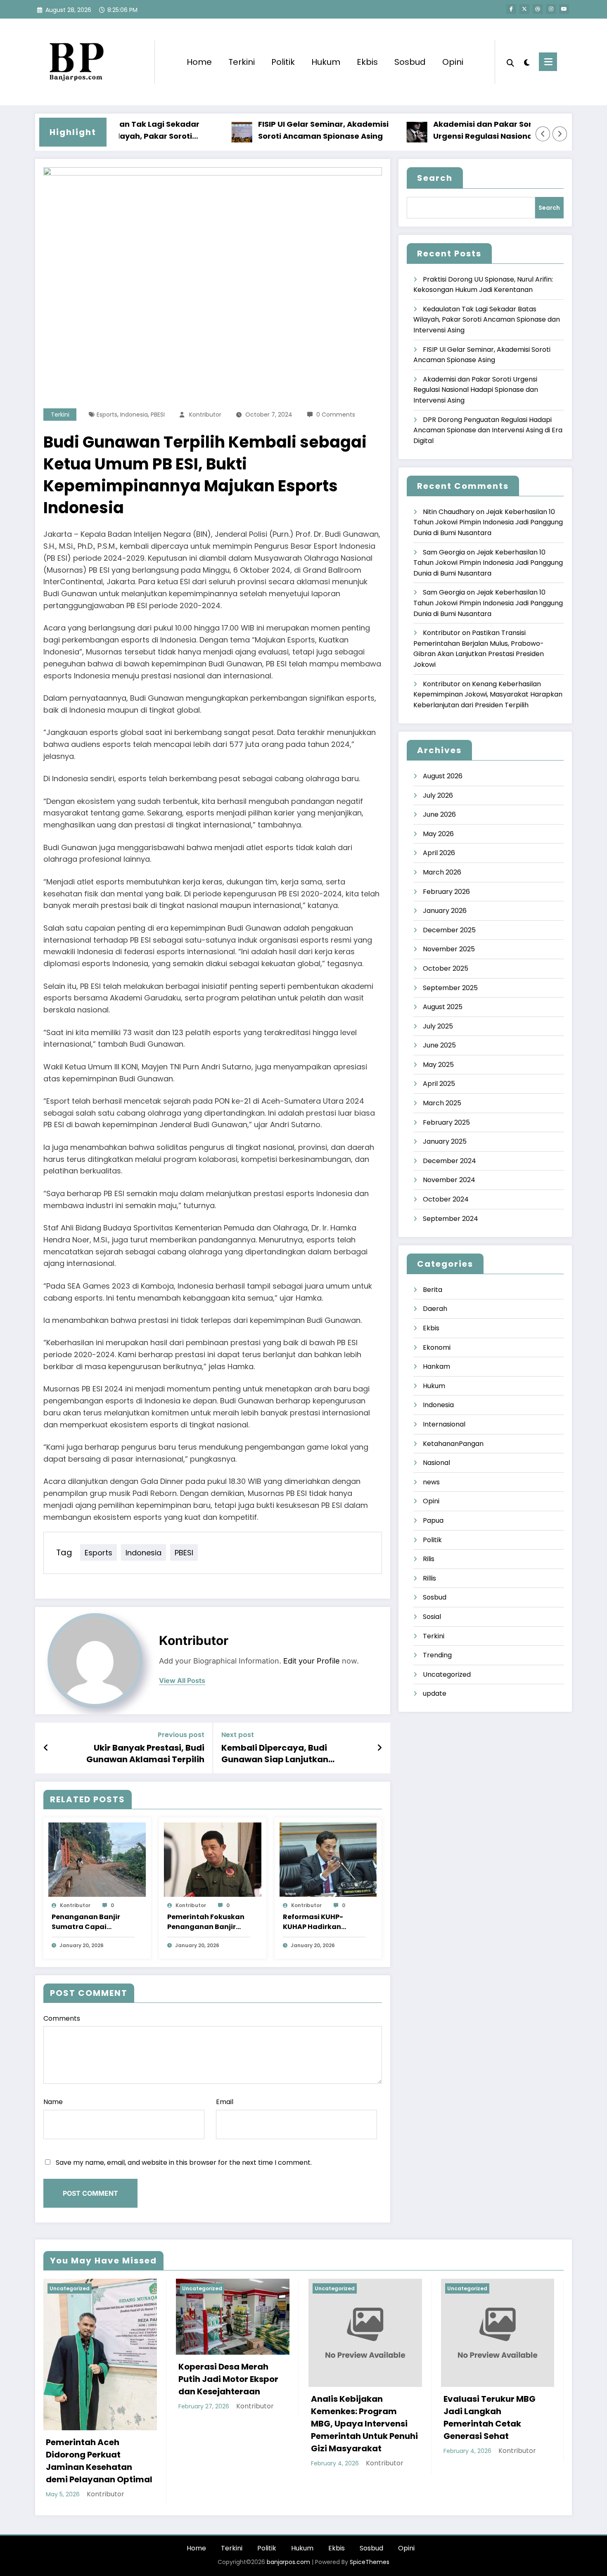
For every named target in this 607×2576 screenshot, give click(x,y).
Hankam (436, 1366)
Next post (238, 1735)
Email (225, 2102)
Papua (433, 1520)
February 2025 (446, 1122)
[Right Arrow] (560, 134)
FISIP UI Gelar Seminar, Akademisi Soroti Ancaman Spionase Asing (282, 130)
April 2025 (439, 1084)
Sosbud (410, 62)
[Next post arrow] (379, 1748)
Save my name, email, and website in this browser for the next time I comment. (184, 2162)
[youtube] (564, 9)
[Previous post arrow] (46, 1748)
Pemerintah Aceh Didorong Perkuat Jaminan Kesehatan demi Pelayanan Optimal (99, 2461)
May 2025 (438, 1065)
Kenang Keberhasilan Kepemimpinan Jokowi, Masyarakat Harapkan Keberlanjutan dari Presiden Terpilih (488, 694)
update (435, 1693)
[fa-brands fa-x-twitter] (524, 9)
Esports (107, 415)
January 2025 (445, 1141)
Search (435, 178)
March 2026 (442, 872)
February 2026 (446, 892)
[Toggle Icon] (548, 62)
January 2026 (445, 911)
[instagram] (551, 9)
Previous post (181, 1735)
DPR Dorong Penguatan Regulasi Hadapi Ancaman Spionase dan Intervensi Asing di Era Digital (488, 430)
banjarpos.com (288, 2562)
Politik (283, 62)
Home (199, 62)
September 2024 (451, 1219)
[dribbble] (538, 9)
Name (53, 2102)
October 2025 (446, 968)
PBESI (158, 415)
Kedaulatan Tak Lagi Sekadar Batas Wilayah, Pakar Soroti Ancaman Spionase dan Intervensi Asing (487, 320)
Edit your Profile (312, 1661)
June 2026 (439, 814)
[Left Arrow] (543, 134)
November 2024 (449, 1180)
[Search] (510, 62)
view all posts (182, 1681)
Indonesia (134, 415)
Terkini (242, 62)
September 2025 (450, 988)
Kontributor (205, 415)
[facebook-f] (511, 9)
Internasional (444, 1424)
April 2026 (439, 853)
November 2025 (449, 949)
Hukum (326, 62)
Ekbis (367, 62)
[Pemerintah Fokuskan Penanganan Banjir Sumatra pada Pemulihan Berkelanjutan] (213, 1859)
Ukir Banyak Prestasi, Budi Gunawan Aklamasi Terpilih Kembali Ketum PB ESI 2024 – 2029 (133, 1754)
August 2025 (443, 1007)
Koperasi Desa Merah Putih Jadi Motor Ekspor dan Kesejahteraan (228, 2379)
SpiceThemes (370, 2562)
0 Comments (336, 415)
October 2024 (446, 1199)
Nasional (436, 1463)
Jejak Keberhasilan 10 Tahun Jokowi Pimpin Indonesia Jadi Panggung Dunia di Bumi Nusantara (488, 522)
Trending (437, 1655)
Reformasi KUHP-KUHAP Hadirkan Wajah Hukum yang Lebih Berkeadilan (318, 1922)
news (431, 1482)
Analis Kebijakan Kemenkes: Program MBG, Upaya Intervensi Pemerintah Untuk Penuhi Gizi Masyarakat (364, 2424)
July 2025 (438, 1026)
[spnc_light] (526, 62)
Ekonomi (437, 1347)
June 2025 (439, 1045)
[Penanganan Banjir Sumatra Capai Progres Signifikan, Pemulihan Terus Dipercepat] (97, 1859)
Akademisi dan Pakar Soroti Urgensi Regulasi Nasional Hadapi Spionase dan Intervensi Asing (458, 131)
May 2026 (438, 834)
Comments (62, 2018)
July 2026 (438, 795)
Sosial (432, 1617)
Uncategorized (447, 1674)
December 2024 (449, 1161)
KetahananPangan (453, 1444)
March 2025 (442, 1103)
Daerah (435, 1309)
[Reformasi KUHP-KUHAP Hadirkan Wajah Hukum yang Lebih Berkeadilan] (328, 1859)
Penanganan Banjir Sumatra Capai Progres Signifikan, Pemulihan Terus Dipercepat (86, 1922)
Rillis (429, 1578)
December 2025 (449, 930)
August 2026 (443, 776)
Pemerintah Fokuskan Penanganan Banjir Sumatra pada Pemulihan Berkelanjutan (206, 1922)
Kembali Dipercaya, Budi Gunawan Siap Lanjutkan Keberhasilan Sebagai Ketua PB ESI (295, 1754)
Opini (453, 62)
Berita (433, 1290)
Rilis (429, 1559)
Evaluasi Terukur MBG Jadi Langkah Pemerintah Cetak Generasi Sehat (490, 2417)
